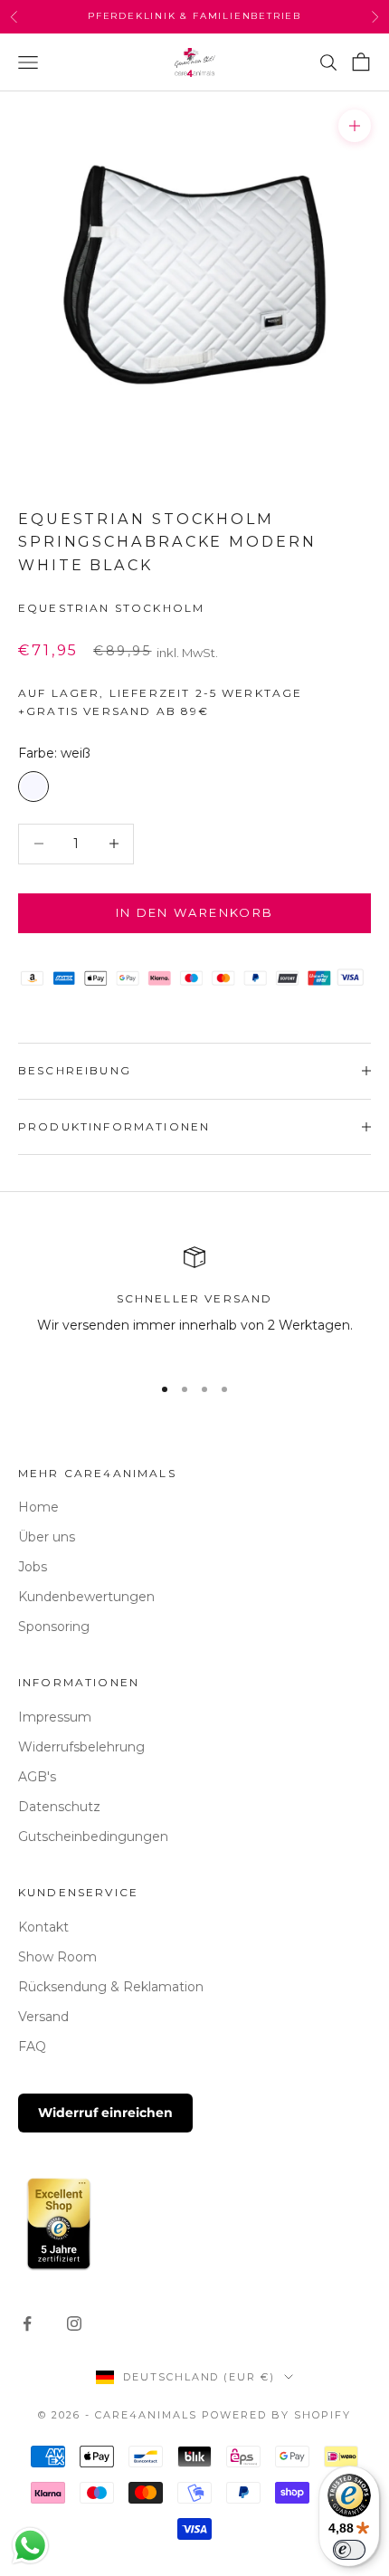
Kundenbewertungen (86, 1597)
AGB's (37, 1777)
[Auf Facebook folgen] (27, 2323)
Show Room (57, 1957)
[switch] (349, 2550)
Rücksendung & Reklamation (111, 1987)
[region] (194, 1302)
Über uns (47, 1537)
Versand (43, 2017)
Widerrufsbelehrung (81, 1747)
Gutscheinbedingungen (93, 1837)
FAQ (32, 2046)
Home (38, 1507)
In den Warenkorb (194, 912)
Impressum (55, 1717)
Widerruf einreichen (105, 2113)
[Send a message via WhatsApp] (30, 2546)
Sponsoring (54, 1627)
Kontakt (43, 1927)
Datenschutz (59, 1807)
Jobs (33, 1567)
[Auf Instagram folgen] (74, 2323)
